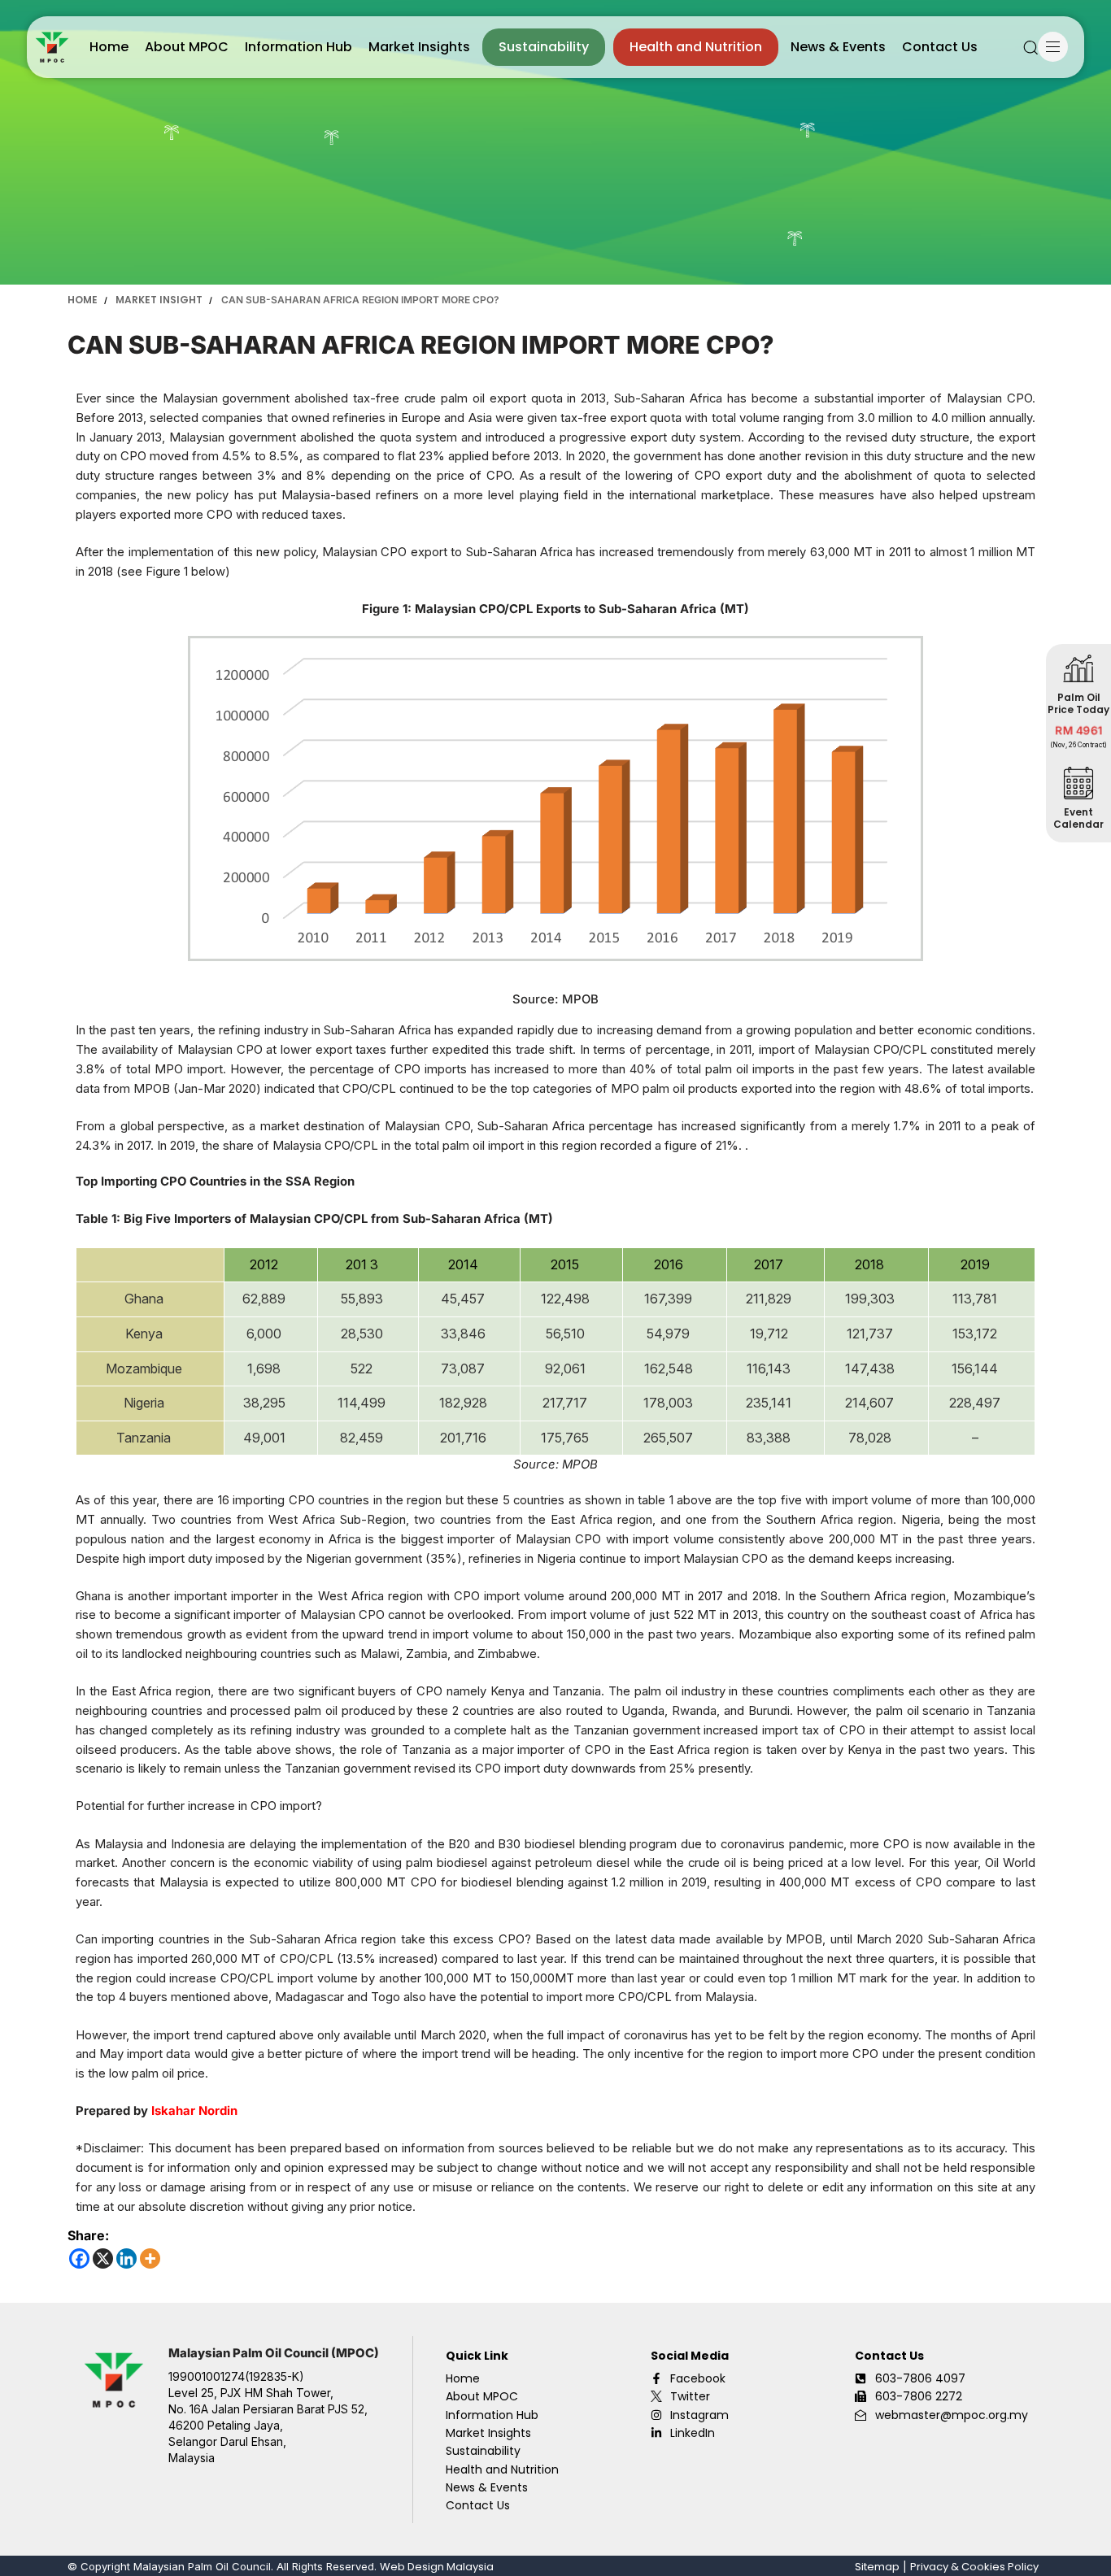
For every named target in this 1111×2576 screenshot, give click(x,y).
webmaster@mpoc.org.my (952, 2415)
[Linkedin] (126, 2258)
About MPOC (187, 47)
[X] (103, 2258)
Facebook (698, 2378)
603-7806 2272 (919, 2396)
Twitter (690, 2396)
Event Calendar (1078, 818)
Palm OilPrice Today (1078, 703)
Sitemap (877, 2567)
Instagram (699, 2415)
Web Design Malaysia (437, 2567)
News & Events (838, 47)
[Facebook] (79, 2258)
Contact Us (940, 47)
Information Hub (298, 47)
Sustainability (544, 47)
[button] (1030, 47)
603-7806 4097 (920, 2378)
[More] (150, 2258)
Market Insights (419, 47)
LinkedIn (693, 2433)
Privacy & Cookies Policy (974, 2567)
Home (109, 47)
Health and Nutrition (696, 47)
